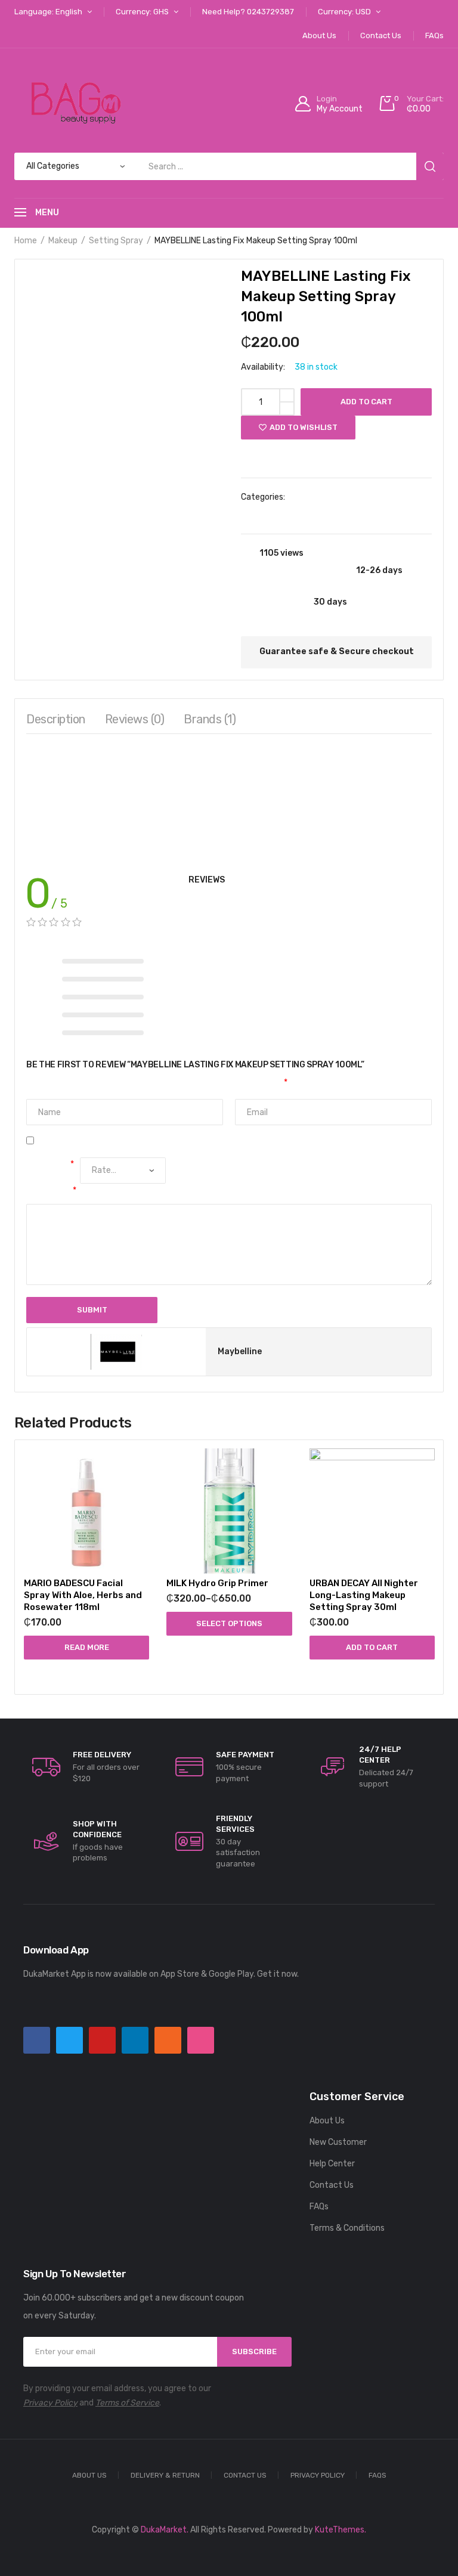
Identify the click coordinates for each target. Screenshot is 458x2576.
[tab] (56, 722)
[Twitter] (69, 2040)
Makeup (63, 241)
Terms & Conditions (347, 2228)
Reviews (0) (135, 719)
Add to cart (366, 402)
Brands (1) (210, 719)
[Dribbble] (201, 2040)
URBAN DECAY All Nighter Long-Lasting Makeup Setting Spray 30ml (364, 1595)
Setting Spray (116, 241)
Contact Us (332, 2185)
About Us (327, 2121)
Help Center (332, 2164)
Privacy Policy (50, 2403)
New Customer (338, 2142)
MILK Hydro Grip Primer (217, 1583)
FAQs (319, 2207)
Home (26, 241)
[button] (265, 453)
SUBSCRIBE (254, 2351)
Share (420, 455)
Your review (51, 1191)
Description (56, 719)
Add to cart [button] (372, 1647)
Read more (87, 1647)
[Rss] (168, 2040)
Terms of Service (127, 2403)
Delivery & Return (165, 2475)
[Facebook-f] (37, 2040)
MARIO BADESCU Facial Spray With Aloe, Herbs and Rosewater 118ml (83, 1595)
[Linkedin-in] (135, 2040)
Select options (229, 1623)
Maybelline (291, 514)
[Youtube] (102, 2040)
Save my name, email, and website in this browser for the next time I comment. (191, 1141)
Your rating (50, 1164)
